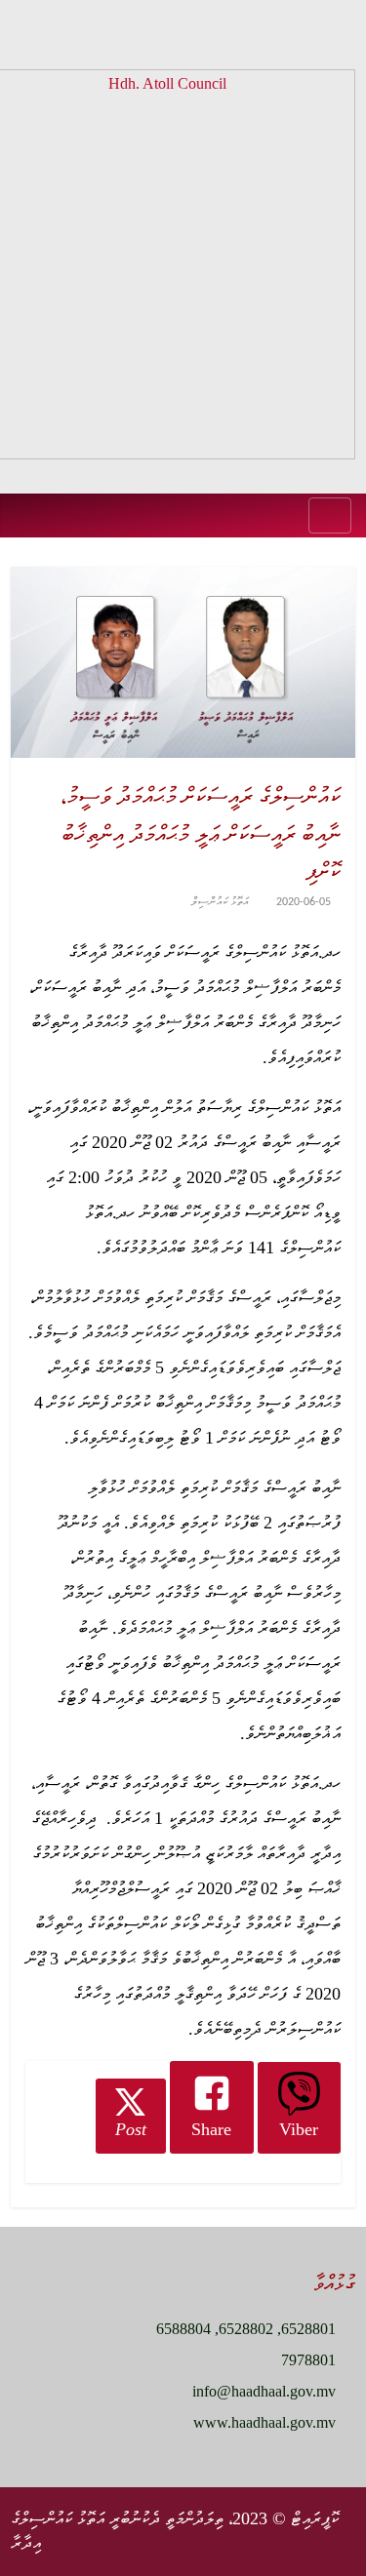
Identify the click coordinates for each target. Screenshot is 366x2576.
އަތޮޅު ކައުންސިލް (220, 902)
